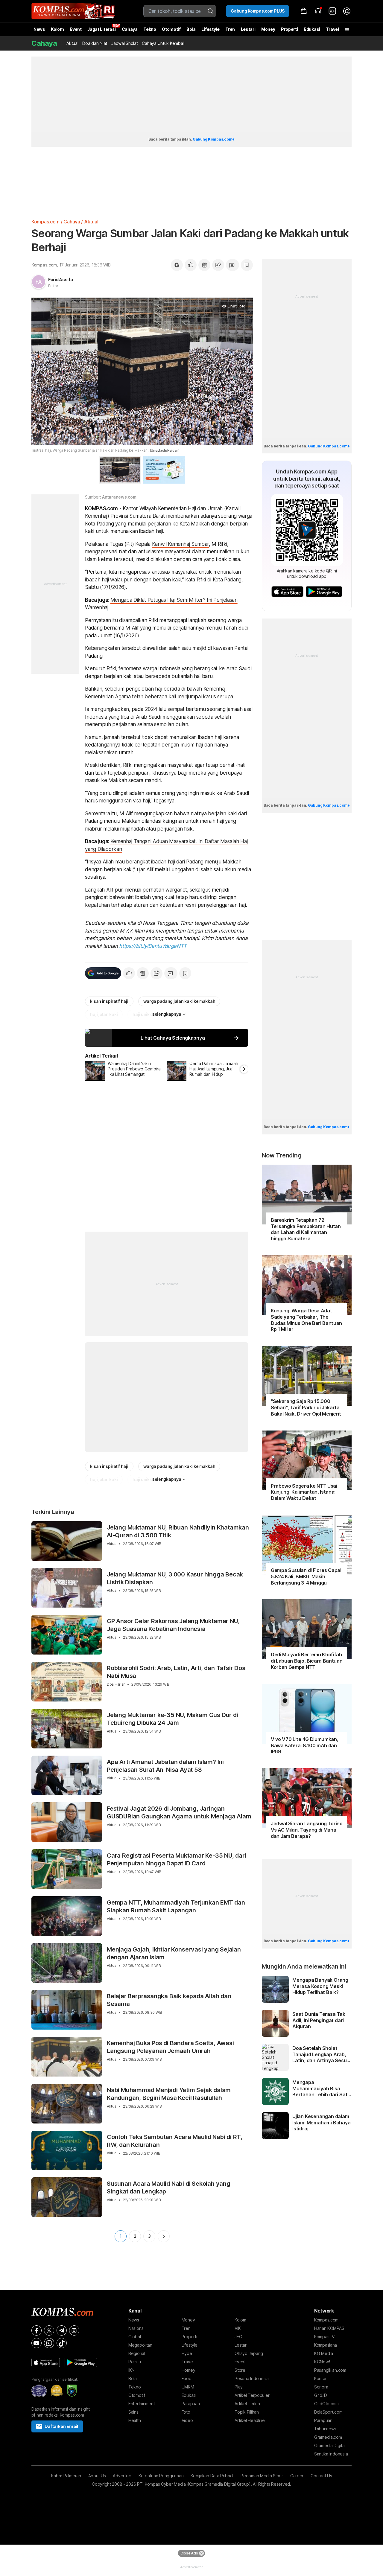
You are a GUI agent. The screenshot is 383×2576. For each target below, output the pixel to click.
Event (76, 29)
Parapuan (191, 2404)
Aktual (72, 43)
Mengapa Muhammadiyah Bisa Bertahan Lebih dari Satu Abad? (321, 2088)
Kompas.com (45, 222)
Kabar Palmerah (66, 2476)
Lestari (248, 31)
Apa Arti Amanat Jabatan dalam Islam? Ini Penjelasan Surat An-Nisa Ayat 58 (165, 1766)
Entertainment (142, 2404)
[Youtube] (37, 2343)
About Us (97, 2476)
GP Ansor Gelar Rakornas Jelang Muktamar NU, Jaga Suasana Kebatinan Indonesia (173, 1625)
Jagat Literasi (102, 29)
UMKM (188, 2387)
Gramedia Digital (330, 2445)
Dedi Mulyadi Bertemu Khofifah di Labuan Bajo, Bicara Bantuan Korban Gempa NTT (307, 1661)
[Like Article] (191, 265)
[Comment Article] (232, 265)
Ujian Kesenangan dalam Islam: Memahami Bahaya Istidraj (322, 2123)
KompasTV (324, 2337)
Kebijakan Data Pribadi (212, 2476)
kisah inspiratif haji (109, 1001)
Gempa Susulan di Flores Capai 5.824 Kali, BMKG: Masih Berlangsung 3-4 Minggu (306, 1576)
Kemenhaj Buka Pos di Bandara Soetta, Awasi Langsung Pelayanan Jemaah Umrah (170, 2047)
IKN (132, 2370)
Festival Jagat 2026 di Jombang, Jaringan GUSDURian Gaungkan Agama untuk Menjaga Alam (179, 1812)
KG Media (324, 2353)
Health (134, 2420)
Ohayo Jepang (249, 2353)
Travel (332, 29)
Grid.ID (321, 2395)
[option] (126, 1071)
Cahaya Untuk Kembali (163, 43)
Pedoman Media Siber (262, 2476)
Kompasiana (326, 2345)
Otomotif (171, 29)
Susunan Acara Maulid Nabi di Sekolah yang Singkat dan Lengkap (169, 2187)
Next (164, 2236)
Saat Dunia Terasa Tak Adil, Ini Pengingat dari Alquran (319, 2020)
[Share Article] (218, 265)
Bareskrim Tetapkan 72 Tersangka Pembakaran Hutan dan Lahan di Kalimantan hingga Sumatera (306, 1229)
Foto (186, 2412)
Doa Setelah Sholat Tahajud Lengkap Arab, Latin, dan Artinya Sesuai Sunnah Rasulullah (322, 2054)
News (39, 29)
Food (187, 2378)
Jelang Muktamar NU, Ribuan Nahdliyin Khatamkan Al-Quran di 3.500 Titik (178, 1531)
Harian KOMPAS (329, 2328)
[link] (332, 11)
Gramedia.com (328, 2437)
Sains (133, 2412)
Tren (230, 29)
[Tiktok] (62, 2343)
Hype (187, 2353)
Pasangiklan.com (330, 2370)
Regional (137, 2353)
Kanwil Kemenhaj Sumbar (181, 544)
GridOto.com (326, 2404)
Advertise (122, 2476)
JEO (238, 2337)
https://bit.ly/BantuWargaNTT (153, 946)
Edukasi (312, 29)
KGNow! (322, 2362)
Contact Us (321, 2476)
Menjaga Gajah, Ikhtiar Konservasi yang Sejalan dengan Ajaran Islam (174, 1953)
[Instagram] (74, 2330)
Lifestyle (210, 29)
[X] (49, 2330)
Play (239, 2387)
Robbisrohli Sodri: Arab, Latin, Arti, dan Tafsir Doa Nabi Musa (176, 1672)
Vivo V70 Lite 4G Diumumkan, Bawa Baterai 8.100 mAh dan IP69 (304, 1745)
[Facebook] (37, 2330)
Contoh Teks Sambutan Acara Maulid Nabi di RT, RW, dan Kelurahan (175, 2141)
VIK (238, 2328)
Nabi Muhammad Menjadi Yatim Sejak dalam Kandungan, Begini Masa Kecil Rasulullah (169, 2094)
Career (297, 2476)
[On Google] (177, 265)
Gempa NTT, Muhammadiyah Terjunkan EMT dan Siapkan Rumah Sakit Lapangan (176, 1906)
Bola (191, 29)
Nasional (136, 2328)
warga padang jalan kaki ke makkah (179, 1001)
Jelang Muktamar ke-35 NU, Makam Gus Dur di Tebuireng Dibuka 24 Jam (172, 1719)
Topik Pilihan (247, 2412)
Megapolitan (140, 2345)
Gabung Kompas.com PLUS (258, 11)
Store (240, 2370)
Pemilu (134, 2362)
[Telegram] (62, 2330)
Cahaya (130, 29)
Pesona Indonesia (252, 2378)
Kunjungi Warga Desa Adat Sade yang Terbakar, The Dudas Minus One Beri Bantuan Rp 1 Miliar (306, 1320)
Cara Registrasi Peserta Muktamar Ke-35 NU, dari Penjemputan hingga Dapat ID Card (177, 1859)
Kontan (321, 2378)
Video (187, 2420)
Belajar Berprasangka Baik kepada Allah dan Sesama (169, 2000)
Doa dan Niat (95, 43)
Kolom (57, 29)
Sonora (321, 2387)
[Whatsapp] (49, 2343)
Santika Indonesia (331, 2454)
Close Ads (189, 2553)
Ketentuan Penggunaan (161, 2476)
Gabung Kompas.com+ (214, 139)
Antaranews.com (119, 497)
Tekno (150, 29)
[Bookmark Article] (247, 265)
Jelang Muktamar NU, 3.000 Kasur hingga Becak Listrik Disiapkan (175, 1578)
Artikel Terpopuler (252, 2395)
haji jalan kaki (104, 1014)
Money (268, 29)
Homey (189, 2370)
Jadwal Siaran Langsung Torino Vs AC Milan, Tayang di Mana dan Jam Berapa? (307, 1830)
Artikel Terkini (248, 2404)
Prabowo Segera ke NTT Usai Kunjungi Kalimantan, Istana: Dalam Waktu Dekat (304, 1492)
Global (134, 2337)
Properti (289, 29)
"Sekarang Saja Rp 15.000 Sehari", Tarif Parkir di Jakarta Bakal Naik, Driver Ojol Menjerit (306, 1407)
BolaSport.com (328, 2412)
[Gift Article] (204, 265)
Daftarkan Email (61, 2426)
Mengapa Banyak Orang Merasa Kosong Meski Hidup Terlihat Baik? (320, 1986)
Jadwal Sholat (124, 43)
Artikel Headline (250, 2420)
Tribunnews (325, 2429)
